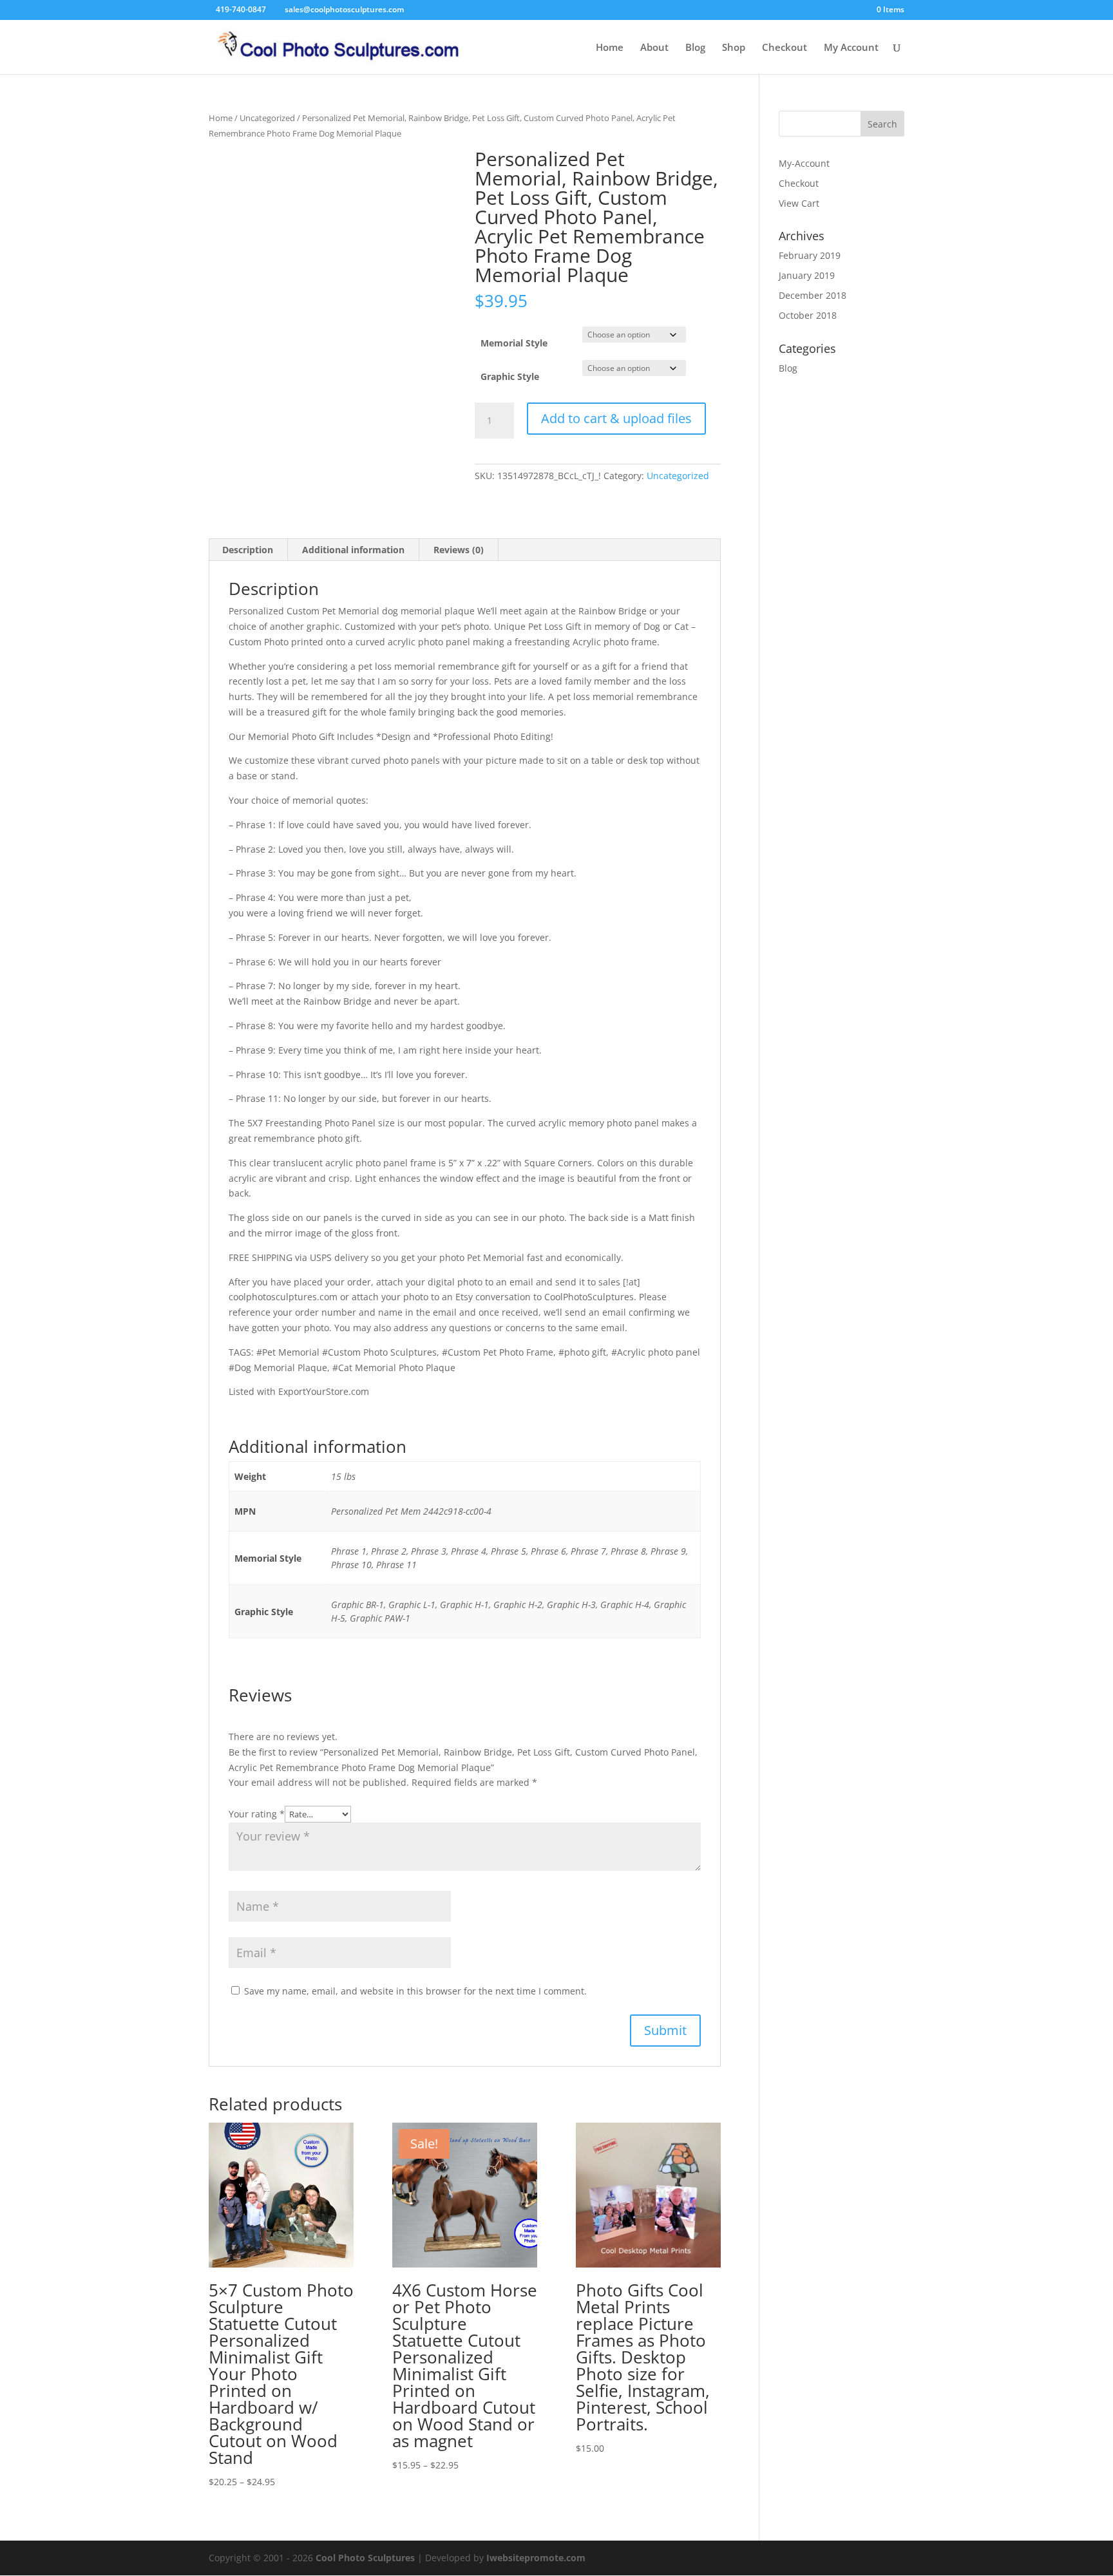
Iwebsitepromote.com (536, 2558)
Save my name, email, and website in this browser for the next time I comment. (415, 1991)
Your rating (257, 1814)
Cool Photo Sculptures (365, 2558)
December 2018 (813, 295)
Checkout (785, 48)
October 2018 (808, 315)
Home (610, 48)
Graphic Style (510, 376)
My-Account (804, 163)
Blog (695, 48)
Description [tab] (248, 550)
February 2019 (810, 255)
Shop (734, 48)
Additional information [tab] (353, 550)
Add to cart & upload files (616, 418)
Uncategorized (267, 118)
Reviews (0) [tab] (459, 550)
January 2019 (807, 275)
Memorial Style (514, 343)
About (654, 48)
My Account (851, 48)
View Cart (799, 203)
